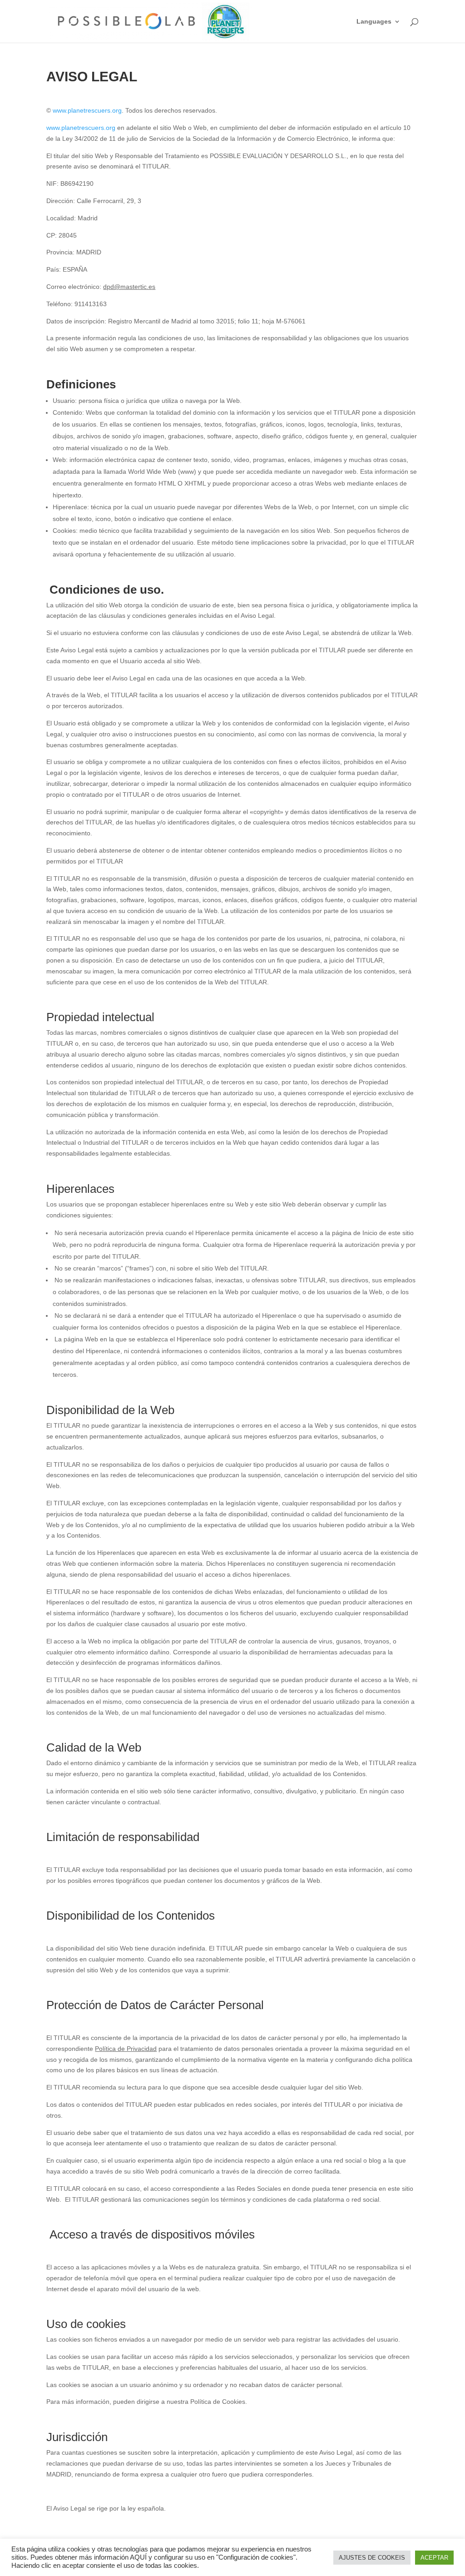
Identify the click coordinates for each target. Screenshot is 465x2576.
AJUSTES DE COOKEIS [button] (372, 2558)
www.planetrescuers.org (87, 110)
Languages (374, 22)
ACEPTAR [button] (434, 2558)
